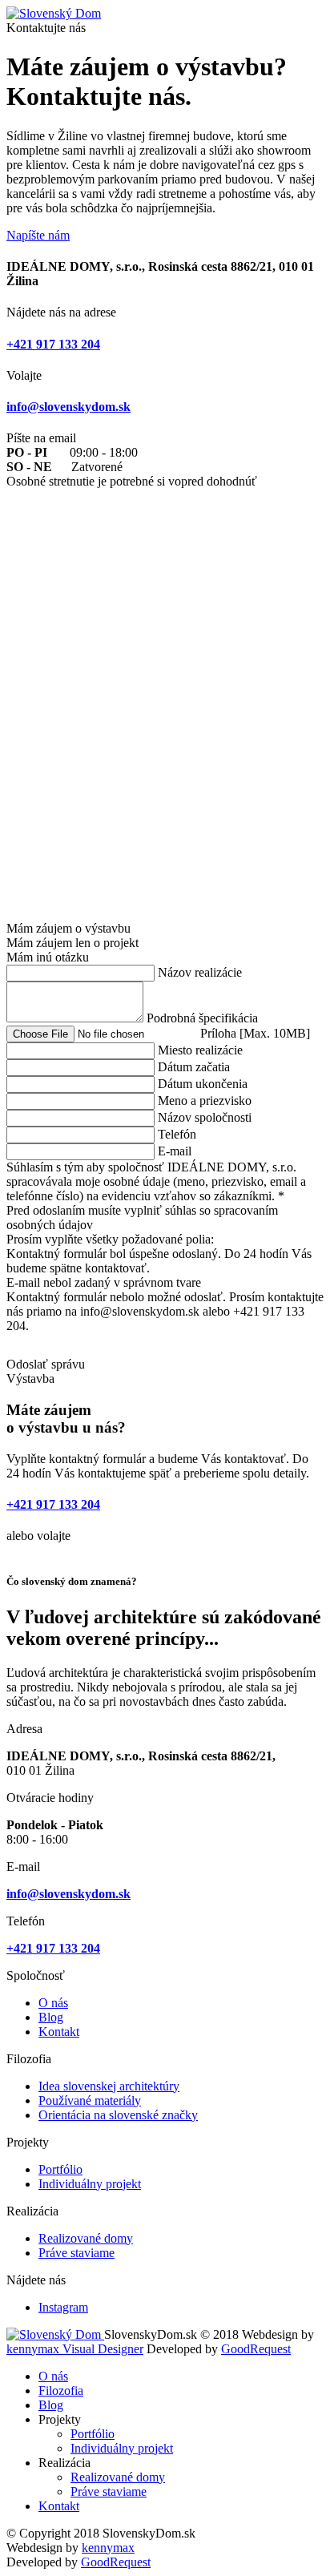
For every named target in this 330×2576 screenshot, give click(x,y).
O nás (53, 2003)
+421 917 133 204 (53, 344)
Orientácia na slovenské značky (118, 2115)
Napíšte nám (38, 235)
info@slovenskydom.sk (68, 407)
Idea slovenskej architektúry (109, 2086)
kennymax (108, 2548)
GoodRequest (256, 2349)
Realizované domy (86, 2238)
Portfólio (60, 2169)
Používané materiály (90, 2100)
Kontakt (59, 2032)
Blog (51, 2017)
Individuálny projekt (90, 2184)
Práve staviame (76, 2253)
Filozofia (61, 2391)
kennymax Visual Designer (75, 2349)
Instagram (63, 2307)
